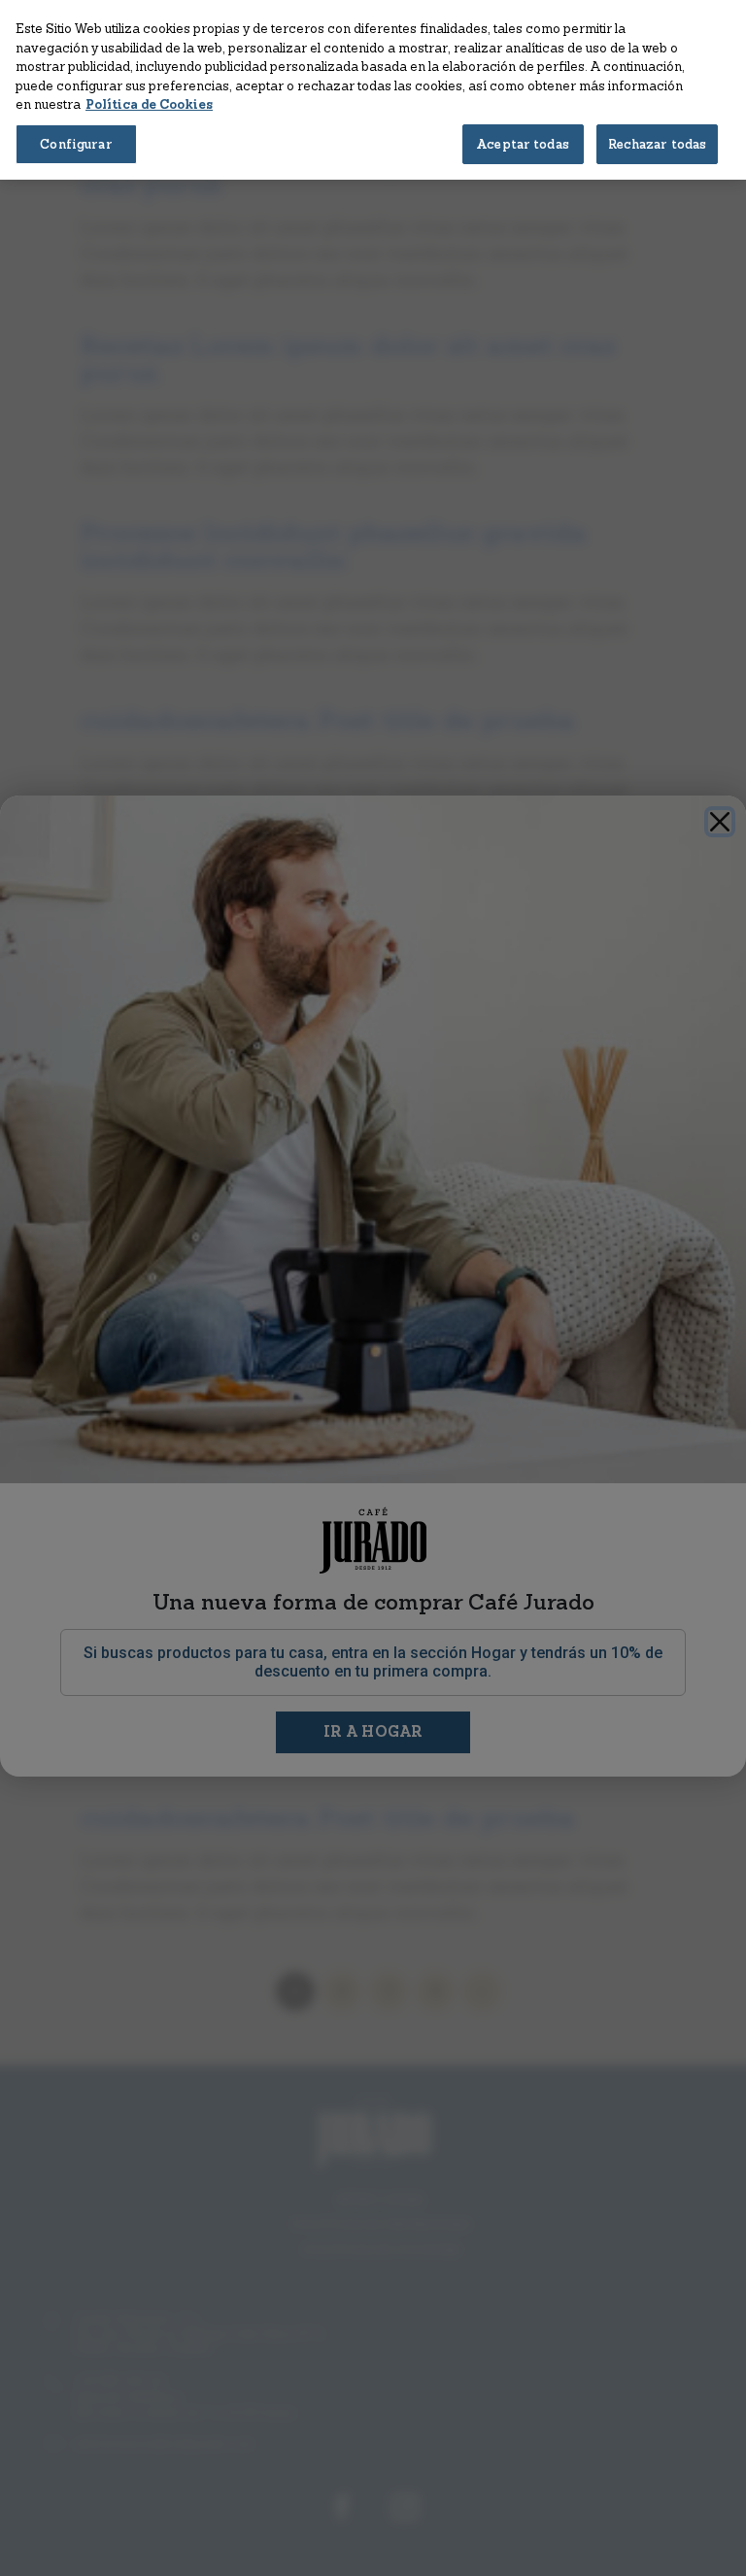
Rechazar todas (658, 144)
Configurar (76, 144)
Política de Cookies (149, 104)
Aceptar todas (523, 144)
